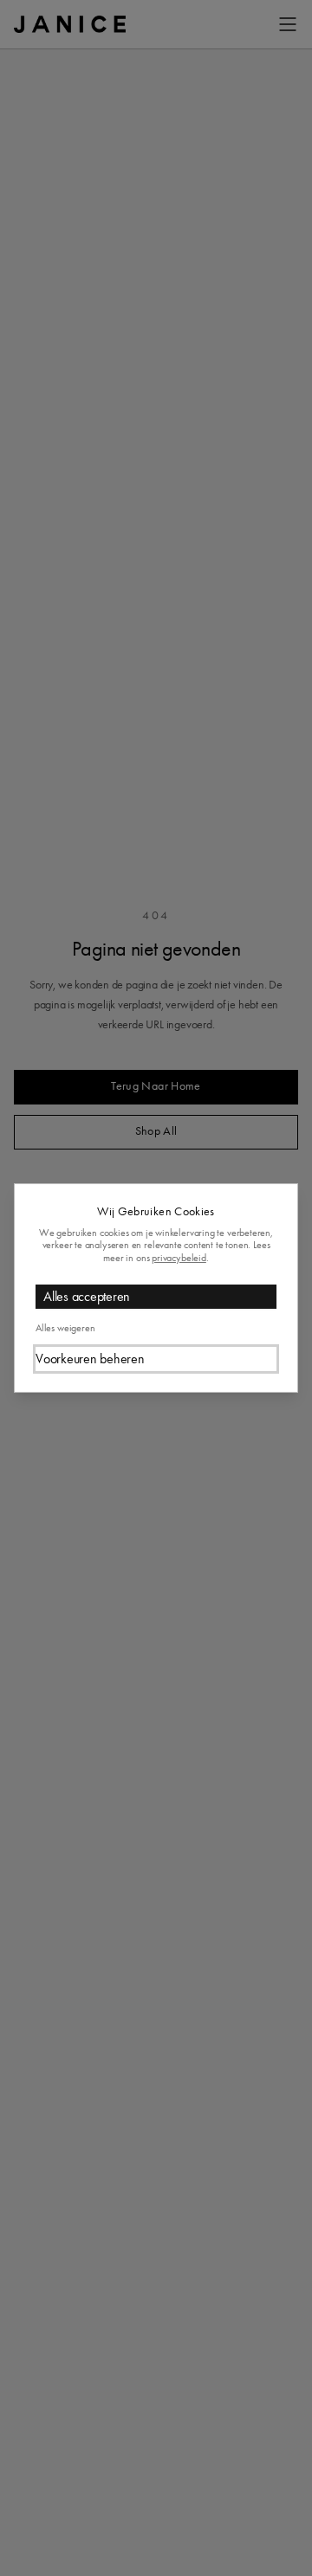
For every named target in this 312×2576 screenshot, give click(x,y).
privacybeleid (179, 1258)
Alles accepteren (87, 1296)
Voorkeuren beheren (90, 1359)
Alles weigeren (65, 1328)
